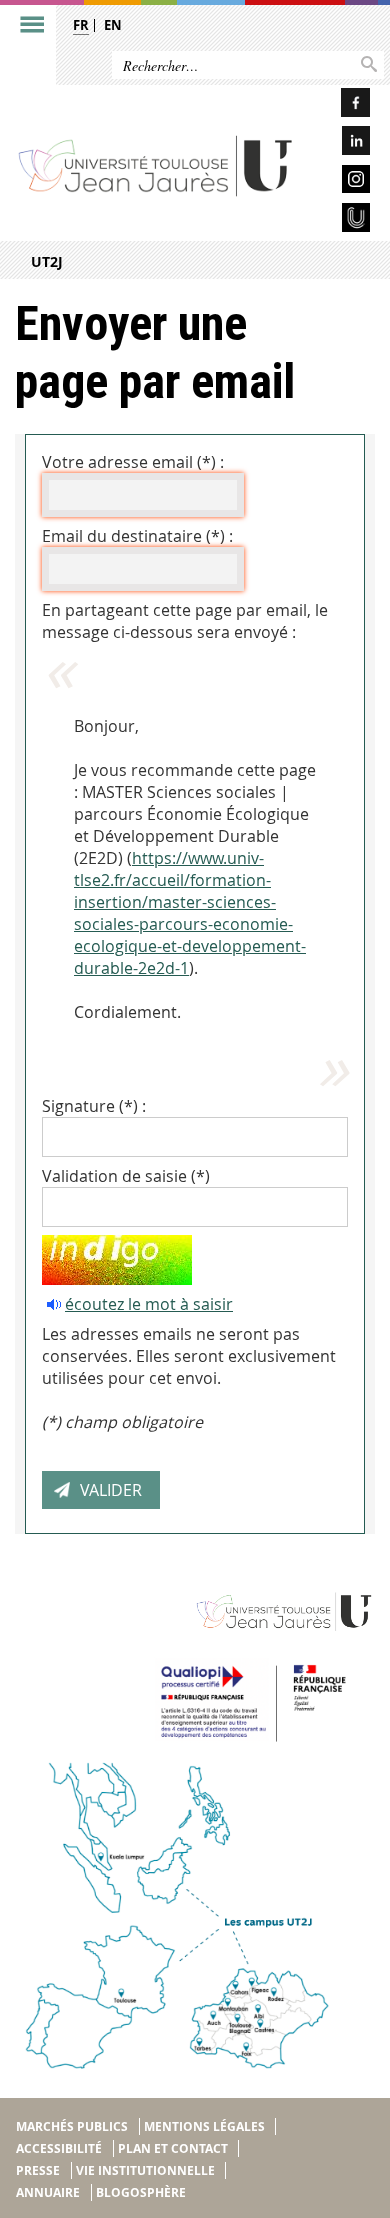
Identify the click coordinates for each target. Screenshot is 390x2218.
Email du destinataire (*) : (137, 536)
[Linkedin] (341, 143)
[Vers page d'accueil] (156, 165)
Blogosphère (141, 2192)
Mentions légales (204, 2126)
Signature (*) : (94, 1106)
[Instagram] (341, 182)
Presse (38, 2170)
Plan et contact (173, 2148)
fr (81, 25)
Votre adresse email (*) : (133, 462)
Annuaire (48, 2192)
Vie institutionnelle (145, 2170)
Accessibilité (59, 2148)
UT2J (47, 261)
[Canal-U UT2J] (341, 220)
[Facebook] (341, 105)
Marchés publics (72, 2126)
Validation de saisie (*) (126, 1176)
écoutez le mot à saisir (149, 1304)
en (113, 25)
